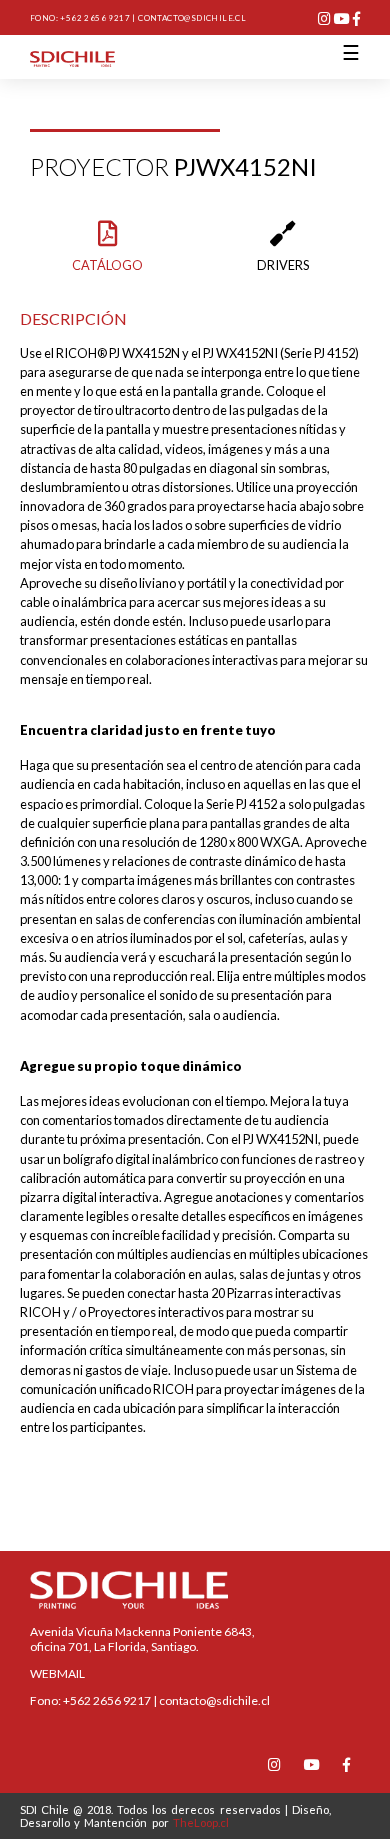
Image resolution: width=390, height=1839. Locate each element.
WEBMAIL (57, 1673)
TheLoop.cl (201, 1822)
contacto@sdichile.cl (192, 18)
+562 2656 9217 (95, 18)
